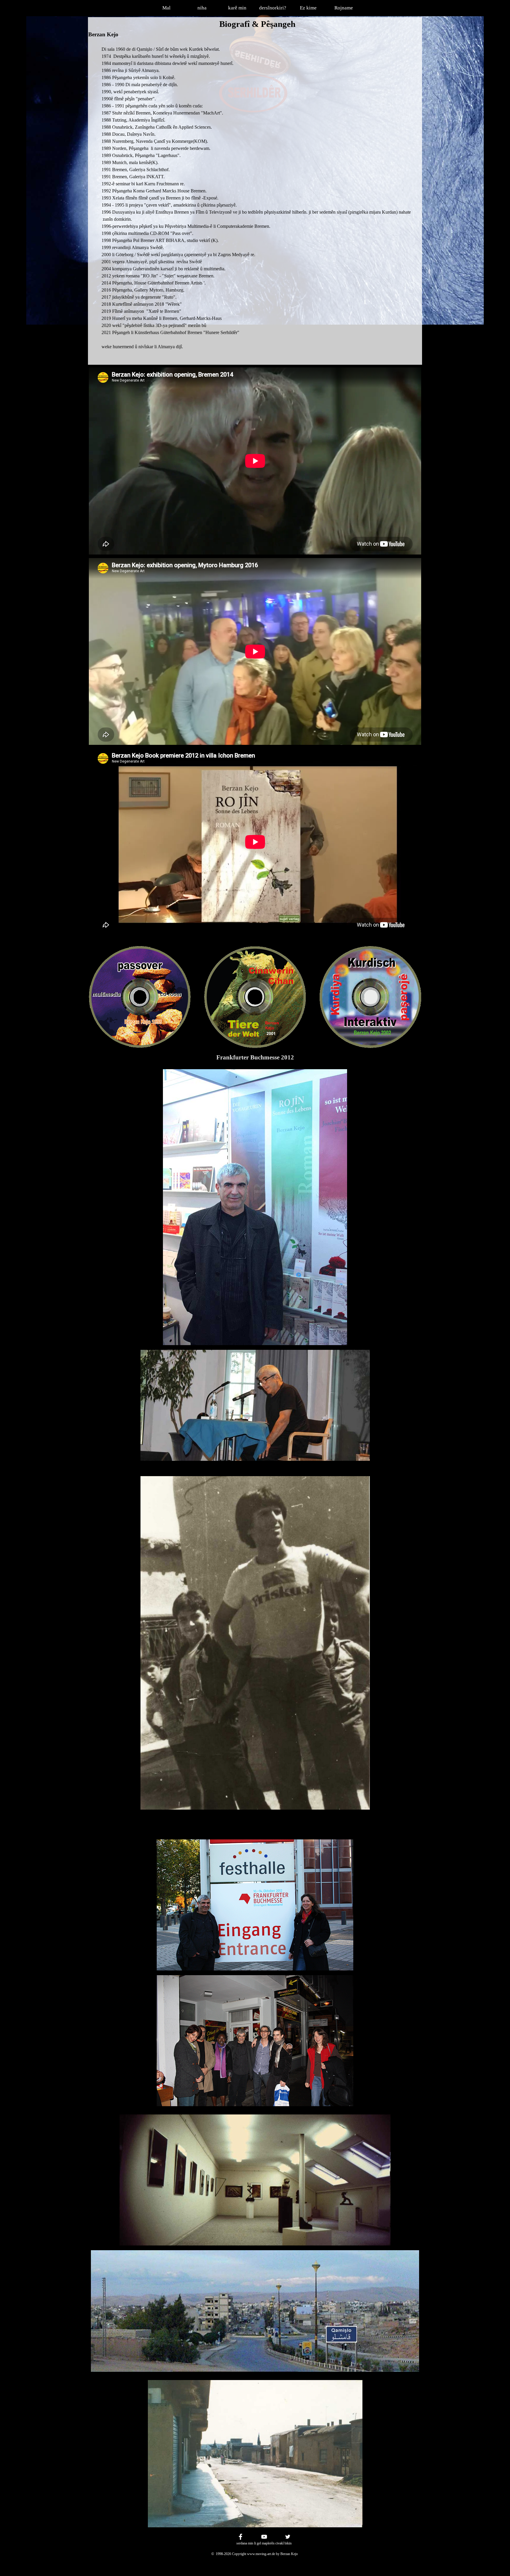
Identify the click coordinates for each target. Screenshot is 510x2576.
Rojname (344, 8)
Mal (166, 8)
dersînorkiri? (273, 8)
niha (202, 8)
